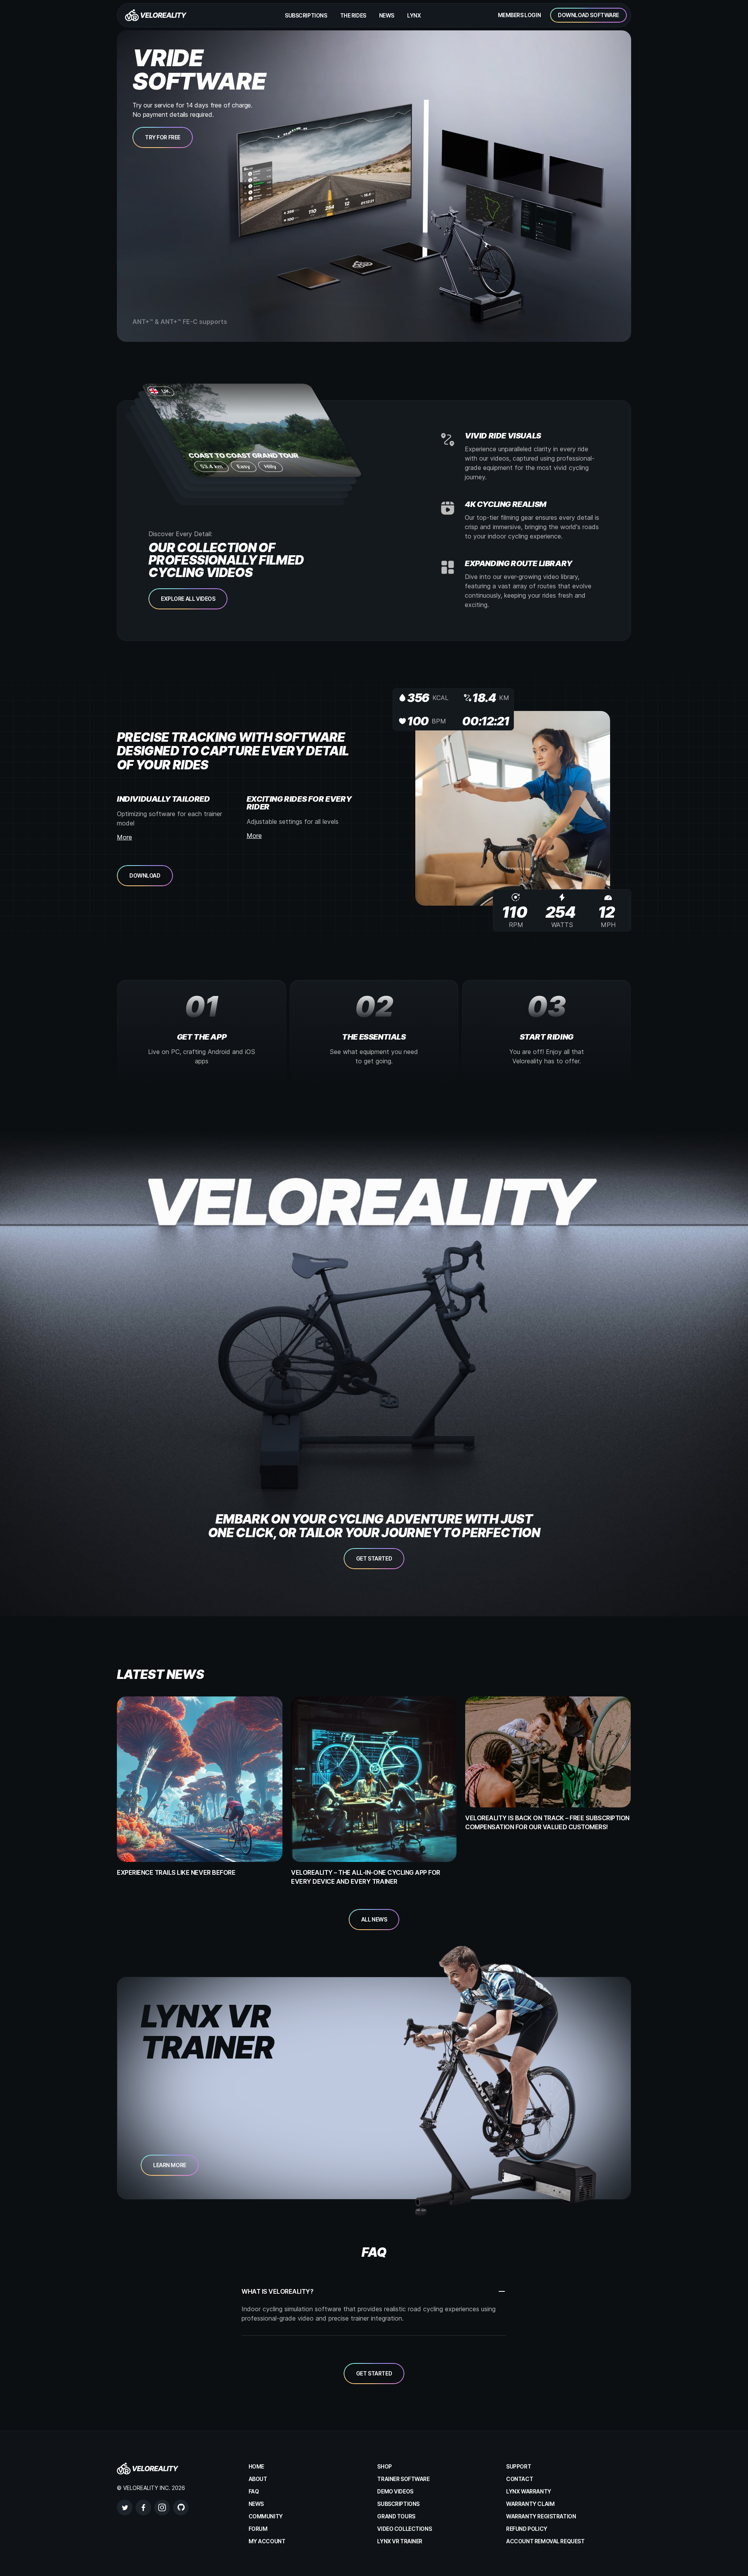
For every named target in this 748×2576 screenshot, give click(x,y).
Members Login (520, 15)
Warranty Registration (541, 2516)
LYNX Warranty (529, 2491)
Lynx (414, 15)
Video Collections (404, 2529)
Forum (258, 2529)
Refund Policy (527, 2529)
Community (266, 2516)
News (387, 15)
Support (519, 2466)
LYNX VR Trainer (400, 2541)
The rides (353, 15)
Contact (520, 2479)
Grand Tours (396, 2516)
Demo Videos (395, 2491)
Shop (384, 2466)
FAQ (254, 2491)
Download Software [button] (588, 15)
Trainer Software (403, 2479)
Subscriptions (306, 15)
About (258, 2479)
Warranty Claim (530, 2504)
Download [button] (145, 875)
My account (267, 2541)
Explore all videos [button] (188, 599)
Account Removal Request (545, 2541)
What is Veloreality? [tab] (277, 2291)
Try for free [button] (163, 137)
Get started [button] (374, 1558)
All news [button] (374, 1919)
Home (256, 2466)
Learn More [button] (170, 2165)
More (124, 837)
